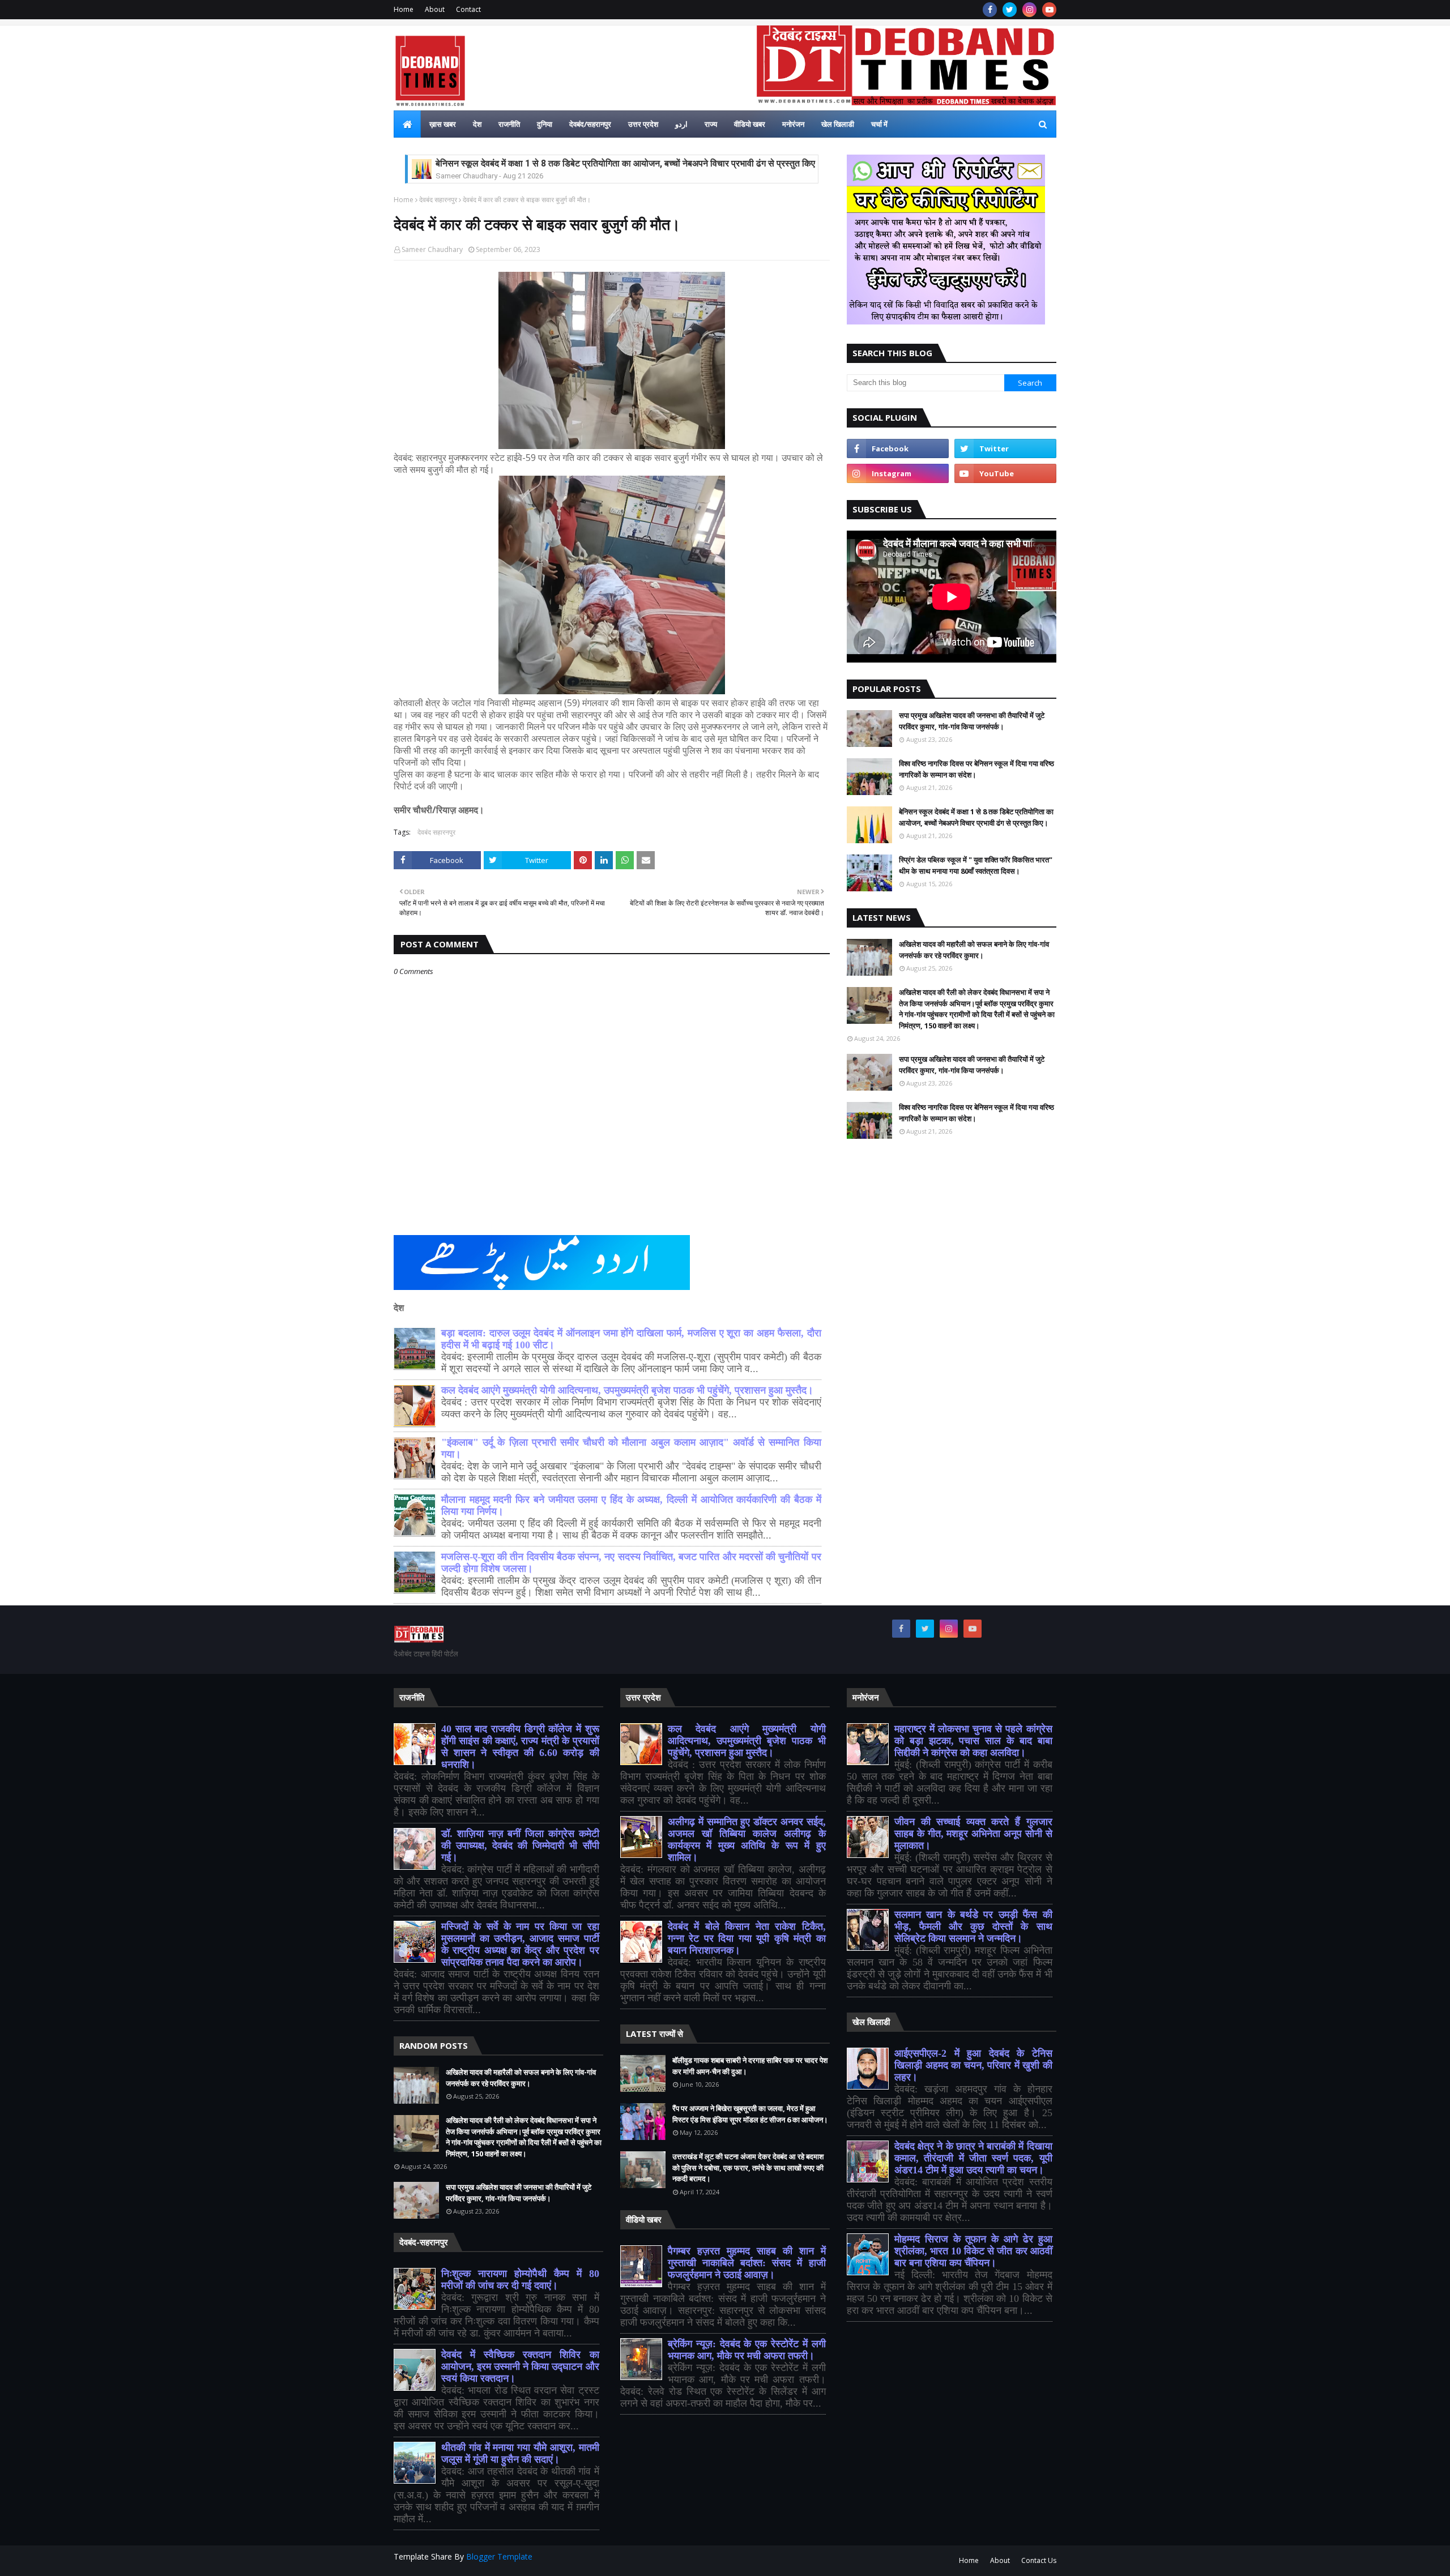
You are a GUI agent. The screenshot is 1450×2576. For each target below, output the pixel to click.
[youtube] (1049, 10)
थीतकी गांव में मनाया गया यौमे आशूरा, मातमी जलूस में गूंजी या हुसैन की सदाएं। (520, 2453)
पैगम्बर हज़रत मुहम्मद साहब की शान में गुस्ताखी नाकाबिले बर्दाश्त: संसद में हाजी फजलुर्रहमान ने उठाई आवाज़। (747, 2263)
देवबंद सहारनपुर (438, 200)
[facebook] (990, 10)
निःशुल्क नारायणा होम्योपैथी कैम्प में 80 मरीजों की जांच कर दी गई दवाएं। (520, 2280)
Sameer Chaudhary (432, 249)
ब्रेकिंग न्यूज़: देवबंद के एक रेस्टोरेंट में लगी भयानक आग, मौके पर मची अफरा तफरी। (747, 2350)
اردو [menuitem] (681, 124)
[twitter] (1010, 10)
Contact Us (1039, 2560)
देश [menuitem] (477, 124)
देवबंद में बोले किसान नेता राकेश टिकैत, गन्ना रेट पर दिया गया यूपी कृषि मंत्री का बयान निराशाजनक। (747, 1938)
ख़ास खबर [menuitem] (443, 124)
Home (404, 9)
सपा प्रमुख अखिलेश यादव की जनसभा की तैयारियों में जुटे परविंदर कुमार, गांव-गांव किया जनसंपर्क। (972, 721)
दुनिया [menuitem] (545, 124)
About (435, 9)
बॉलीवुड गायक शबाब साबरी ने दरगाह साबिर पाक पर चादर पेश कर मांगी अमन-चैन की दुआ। (750, 2066)
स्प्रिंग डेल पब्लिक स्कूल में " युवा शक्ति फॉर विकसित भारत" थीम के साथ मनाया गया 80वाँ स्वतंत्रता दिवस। (976, 865)
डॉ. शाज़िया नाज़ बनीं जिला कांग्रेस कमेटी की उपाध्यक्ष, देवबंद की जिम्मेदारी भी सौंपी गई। (520, 1846)
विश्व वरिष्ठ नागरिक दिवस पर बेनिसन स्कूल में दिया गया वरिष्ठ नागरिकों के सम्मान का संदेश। (976, 769)
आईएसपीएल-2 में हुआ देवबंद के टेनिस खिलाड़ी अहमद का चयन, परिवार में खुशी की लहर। (973, 2065)
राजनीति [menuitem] (509, 124)
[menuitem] (407, 124)
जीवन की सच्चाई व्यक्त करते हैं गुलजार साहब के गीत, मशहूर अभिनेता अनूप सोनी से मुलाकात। (973, 1834)
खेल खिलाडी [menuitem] (838, 124)
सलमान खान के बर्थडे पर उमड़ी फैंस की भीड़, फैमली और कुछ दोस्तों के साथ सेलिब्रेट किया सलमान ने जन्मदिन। (973, 1926)
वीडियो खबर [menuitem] (750, 124)
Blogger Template (499, 2556)
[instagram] (1029, 10)
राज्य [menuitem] (711, 124)
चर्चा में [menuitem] (879, 124)
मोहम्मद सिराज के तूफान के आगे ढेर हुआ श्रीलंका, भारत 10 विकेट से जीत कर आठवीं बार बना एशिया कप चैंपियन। (973, 2251)
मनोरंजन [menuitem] (793, 124)
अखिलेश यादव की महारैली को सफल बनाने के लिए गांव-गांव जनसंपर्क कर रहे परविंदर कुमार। (974, 950)
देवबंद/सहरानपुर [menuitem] (590, 124)
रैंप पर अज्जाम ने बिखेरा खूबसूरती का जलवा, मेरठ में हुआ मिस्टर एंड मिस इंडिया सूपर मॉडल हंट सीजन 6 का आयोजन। (750, 2114)
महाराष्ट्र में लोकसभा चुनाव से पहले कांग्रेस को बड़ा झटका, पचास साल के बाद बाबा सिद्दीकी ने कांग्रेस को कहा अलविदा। (973, 1741)
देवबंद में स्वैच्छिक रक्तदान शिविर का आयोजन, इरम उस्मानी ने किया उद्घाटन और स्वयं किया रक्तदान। (520, 2366)
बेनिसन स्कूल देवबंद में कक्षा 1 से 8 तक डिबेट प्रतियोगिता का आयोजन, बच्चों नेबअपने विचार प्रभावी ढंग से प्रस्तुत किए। (628, 163)
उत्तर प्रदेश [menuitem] (643, 124)
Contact (468, 9)
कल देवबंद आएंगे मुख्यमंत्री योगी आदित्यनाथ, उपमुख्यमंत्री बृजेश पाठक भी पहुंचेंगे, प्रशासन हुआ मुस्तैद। (627, 1390)
